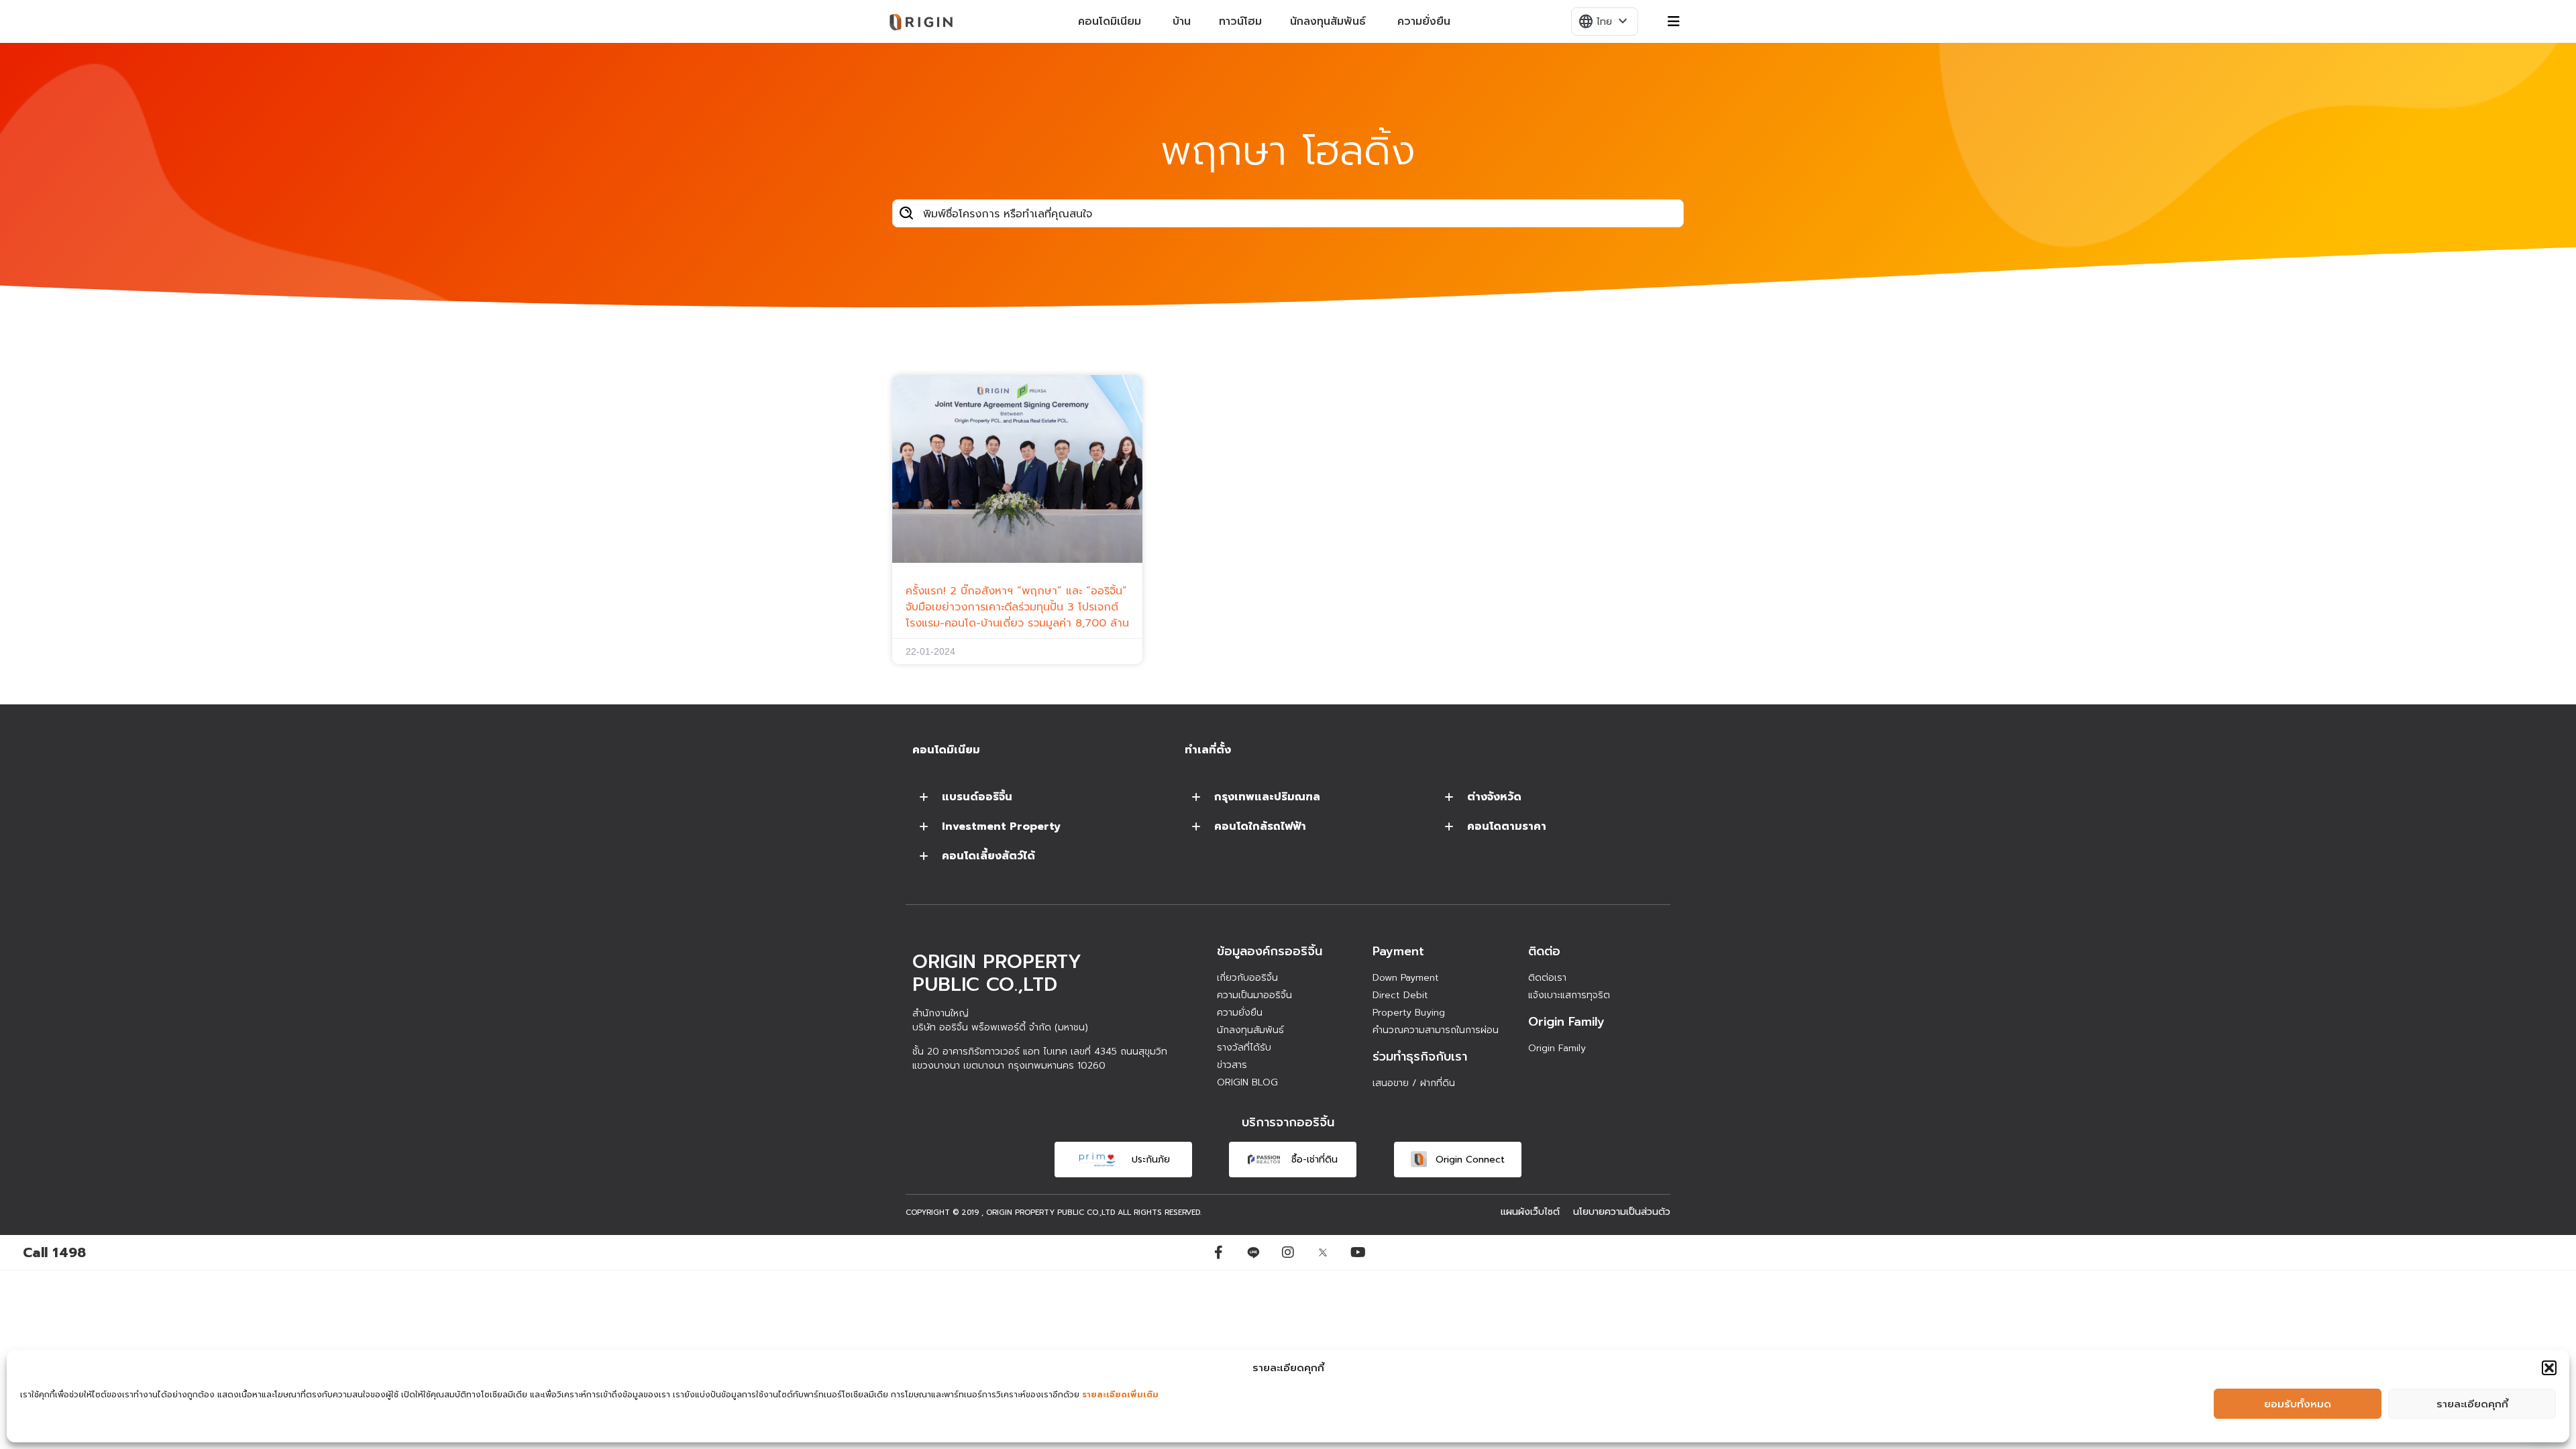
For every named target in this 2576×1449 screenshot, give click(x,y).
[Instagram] (1288, 1252)
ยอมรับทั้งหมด (2298, 1404)
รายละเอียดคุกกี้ (2472, 1404)
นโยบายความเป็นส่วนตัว (1622, 1212)
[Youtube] (1358, 1252)
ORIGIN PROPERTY (1020, 1213)
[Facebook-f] (1218, 1252)
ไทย (1604, 21)
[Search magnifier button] (906, 213)
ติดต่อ (1544, 951)
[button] (2549, 1368)
